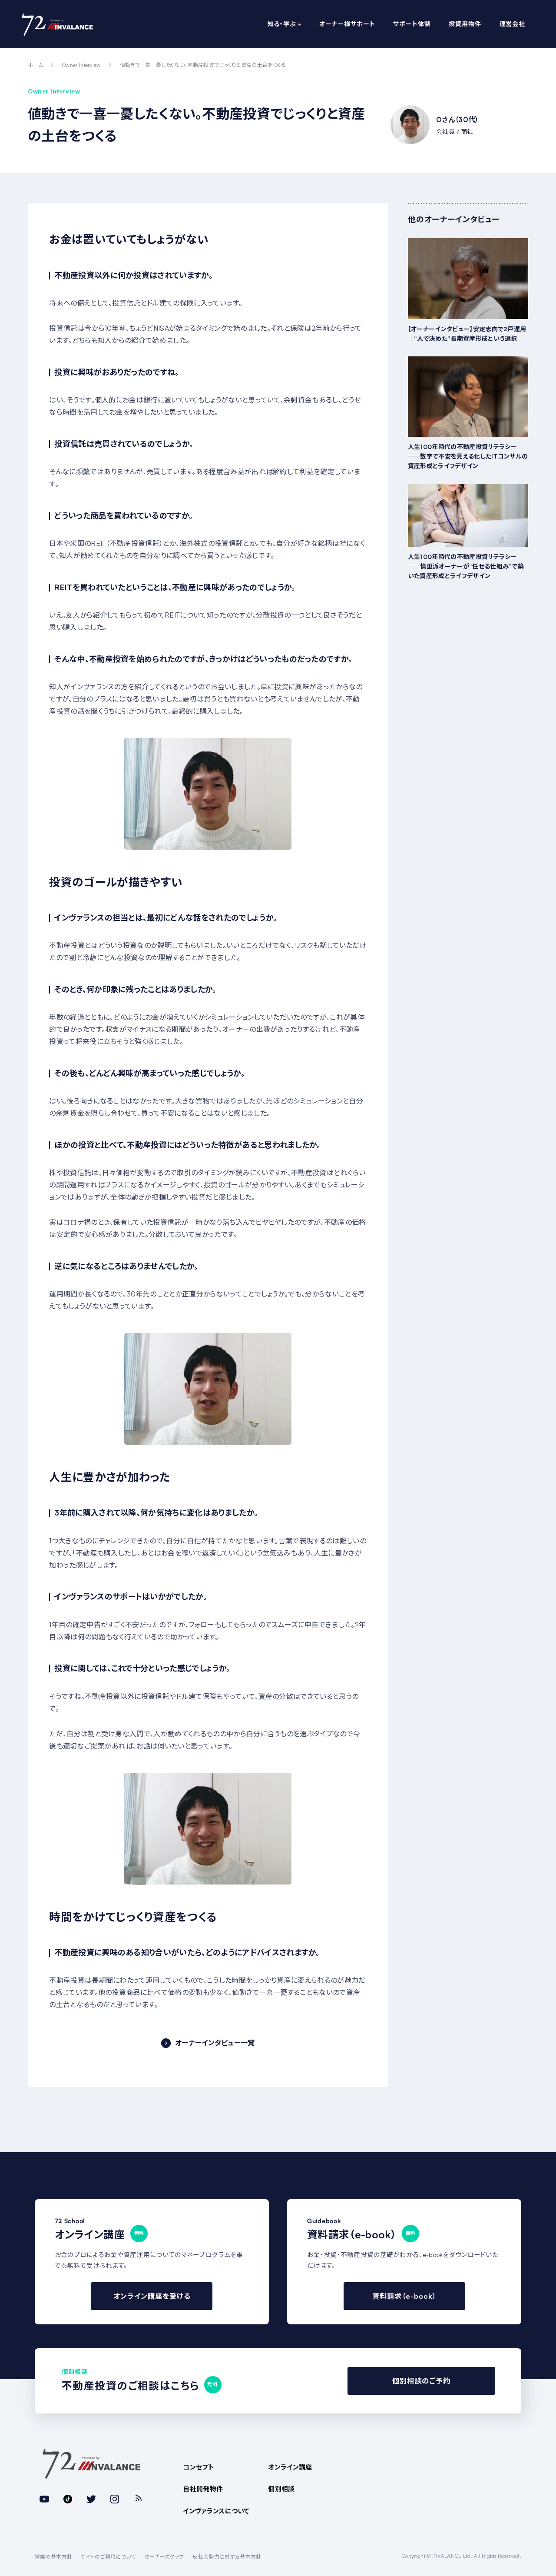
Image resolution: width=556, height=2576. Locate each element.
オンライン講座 (290, 2467)
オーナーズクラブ (164, 2557)
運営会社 (512, 24)
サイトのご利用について (108, 2557)
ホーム (35, 65)
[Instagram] (115, 2499)
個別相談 (281, 2489)
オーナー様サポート (347, 24)
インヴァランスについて (216, 2511)
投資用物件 (465, 24)
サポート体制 (412, 24)
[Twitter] (91, 2499)
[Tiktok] (68, 2499)
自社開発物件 (203, 2489)
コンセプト (199, 2467)
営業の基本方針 (53, 2557)
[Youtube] (44, 2499)
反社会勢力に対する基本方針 (227, 2557)
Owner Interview (81, 65)
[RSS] (138, 2499)
